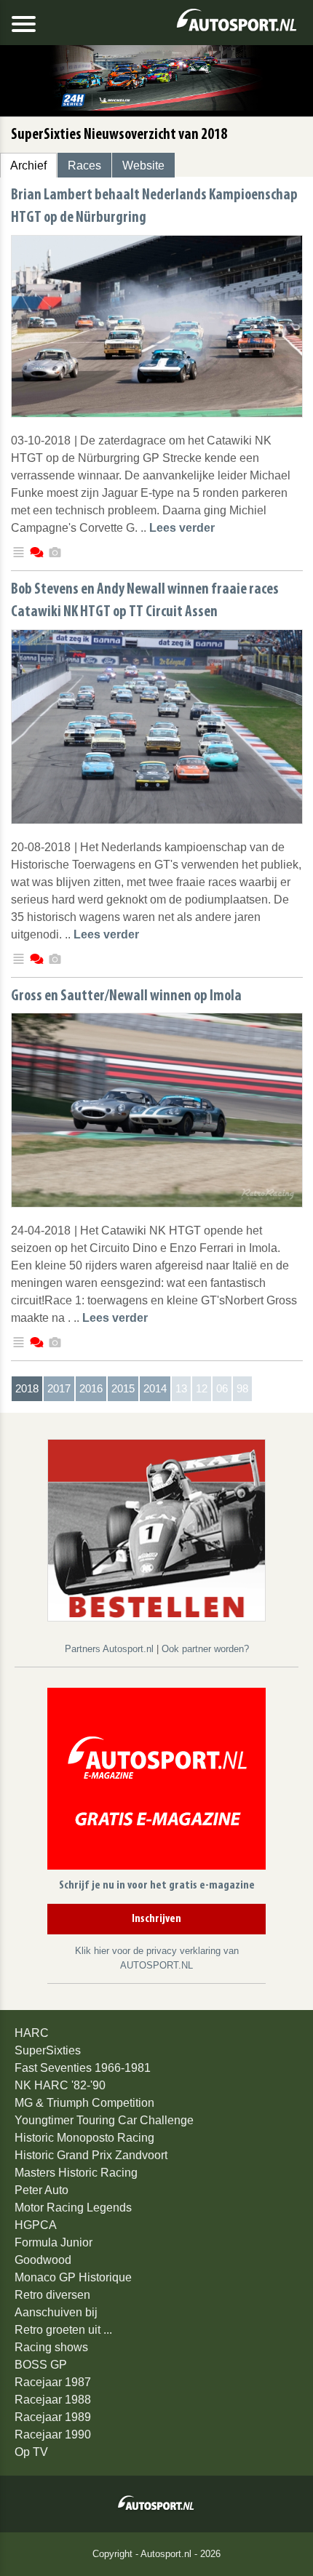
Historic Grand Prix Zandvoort (91, 2155)
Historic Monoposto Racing (84, 2138)
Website (143, 166)
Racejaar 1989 (53, 2417)
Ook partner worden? (205, 1649)
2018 (27, 1388)
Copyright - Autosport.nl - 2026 (156, 2554)
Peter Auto (41, 2190)
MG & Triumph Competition (84, 2103)
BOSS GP (41, 2365)
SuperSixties (48, 2050)
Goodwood (43, 2260)
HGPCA (36, 2225)
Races (84, 166)
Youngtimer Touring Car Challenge (104, 2120)
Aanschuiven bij (56, 2312)
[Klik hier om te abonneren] (156, 1781)
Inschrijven (156, 1919)
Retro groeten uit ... (63, 2330)
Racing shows (51, 2347)
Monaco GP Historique (73, 2277)
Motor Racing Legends (73, 2208)
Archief (28, 166)
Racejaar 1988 (53, 2400)
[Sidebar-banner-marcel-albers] (156, 1530)
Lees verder (182, 528)
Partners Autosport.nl (111, 1649)
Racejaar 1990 (53, 2435)
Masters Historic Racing (76, 2173)
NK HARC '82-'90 (60, 2085)
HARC (32, 2033)
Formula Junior (54, 2242)
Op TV (31, 2452)
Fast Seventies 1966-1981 (83, 2068)
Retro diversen (52, 2295)
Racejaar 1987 (53, 2382)
